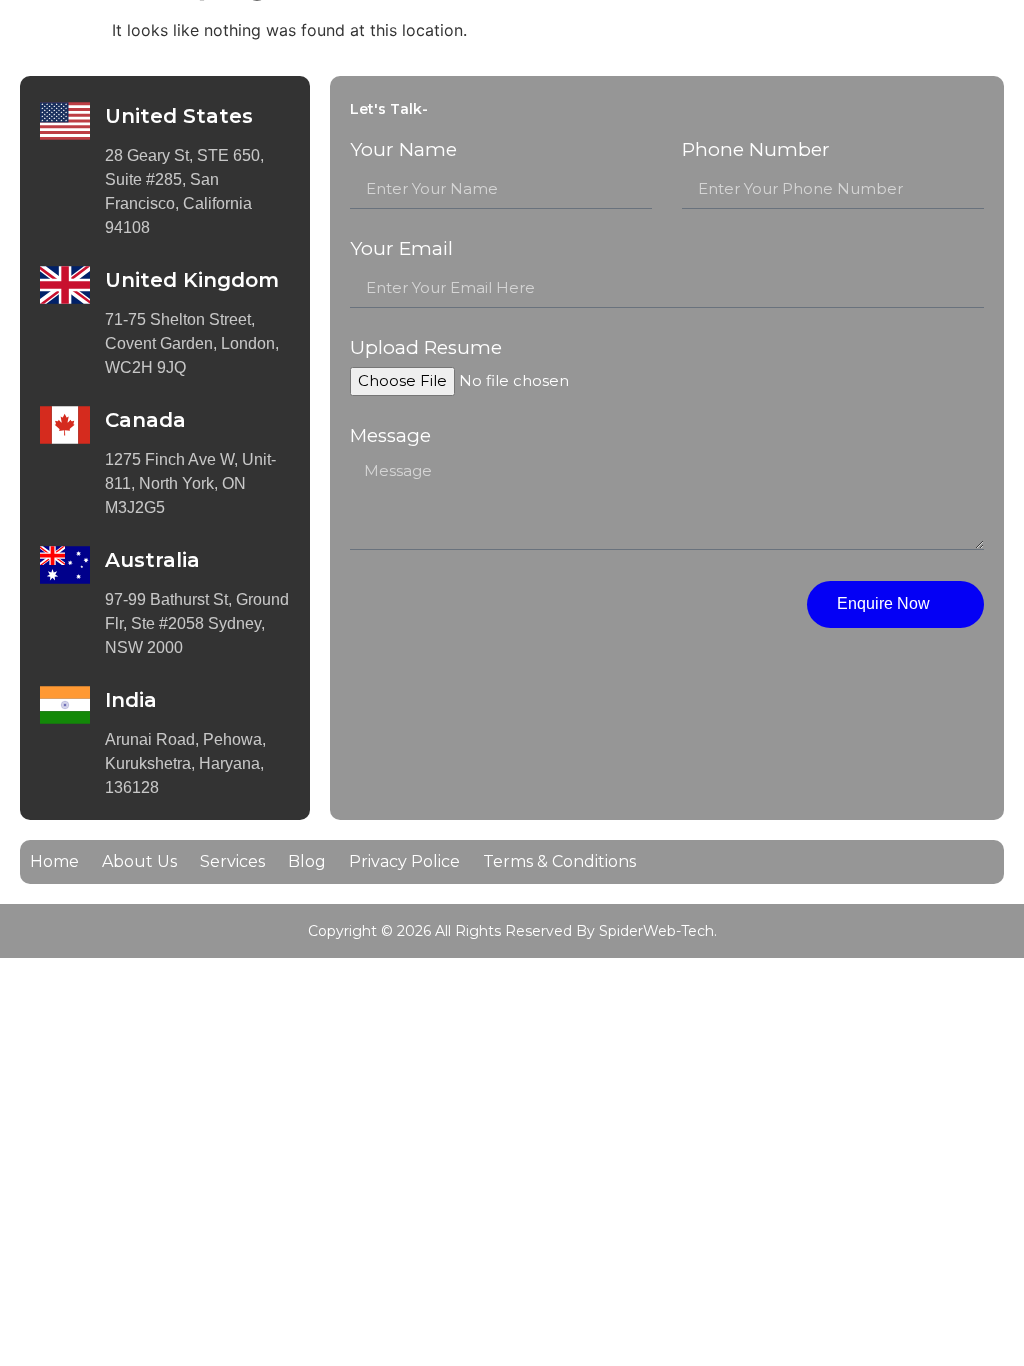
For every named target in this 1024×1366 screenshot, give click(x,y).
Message (390, 436)
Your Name (403, 150)
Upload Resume (426, 348)
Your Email (401, 249)
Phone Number (756, 150)
